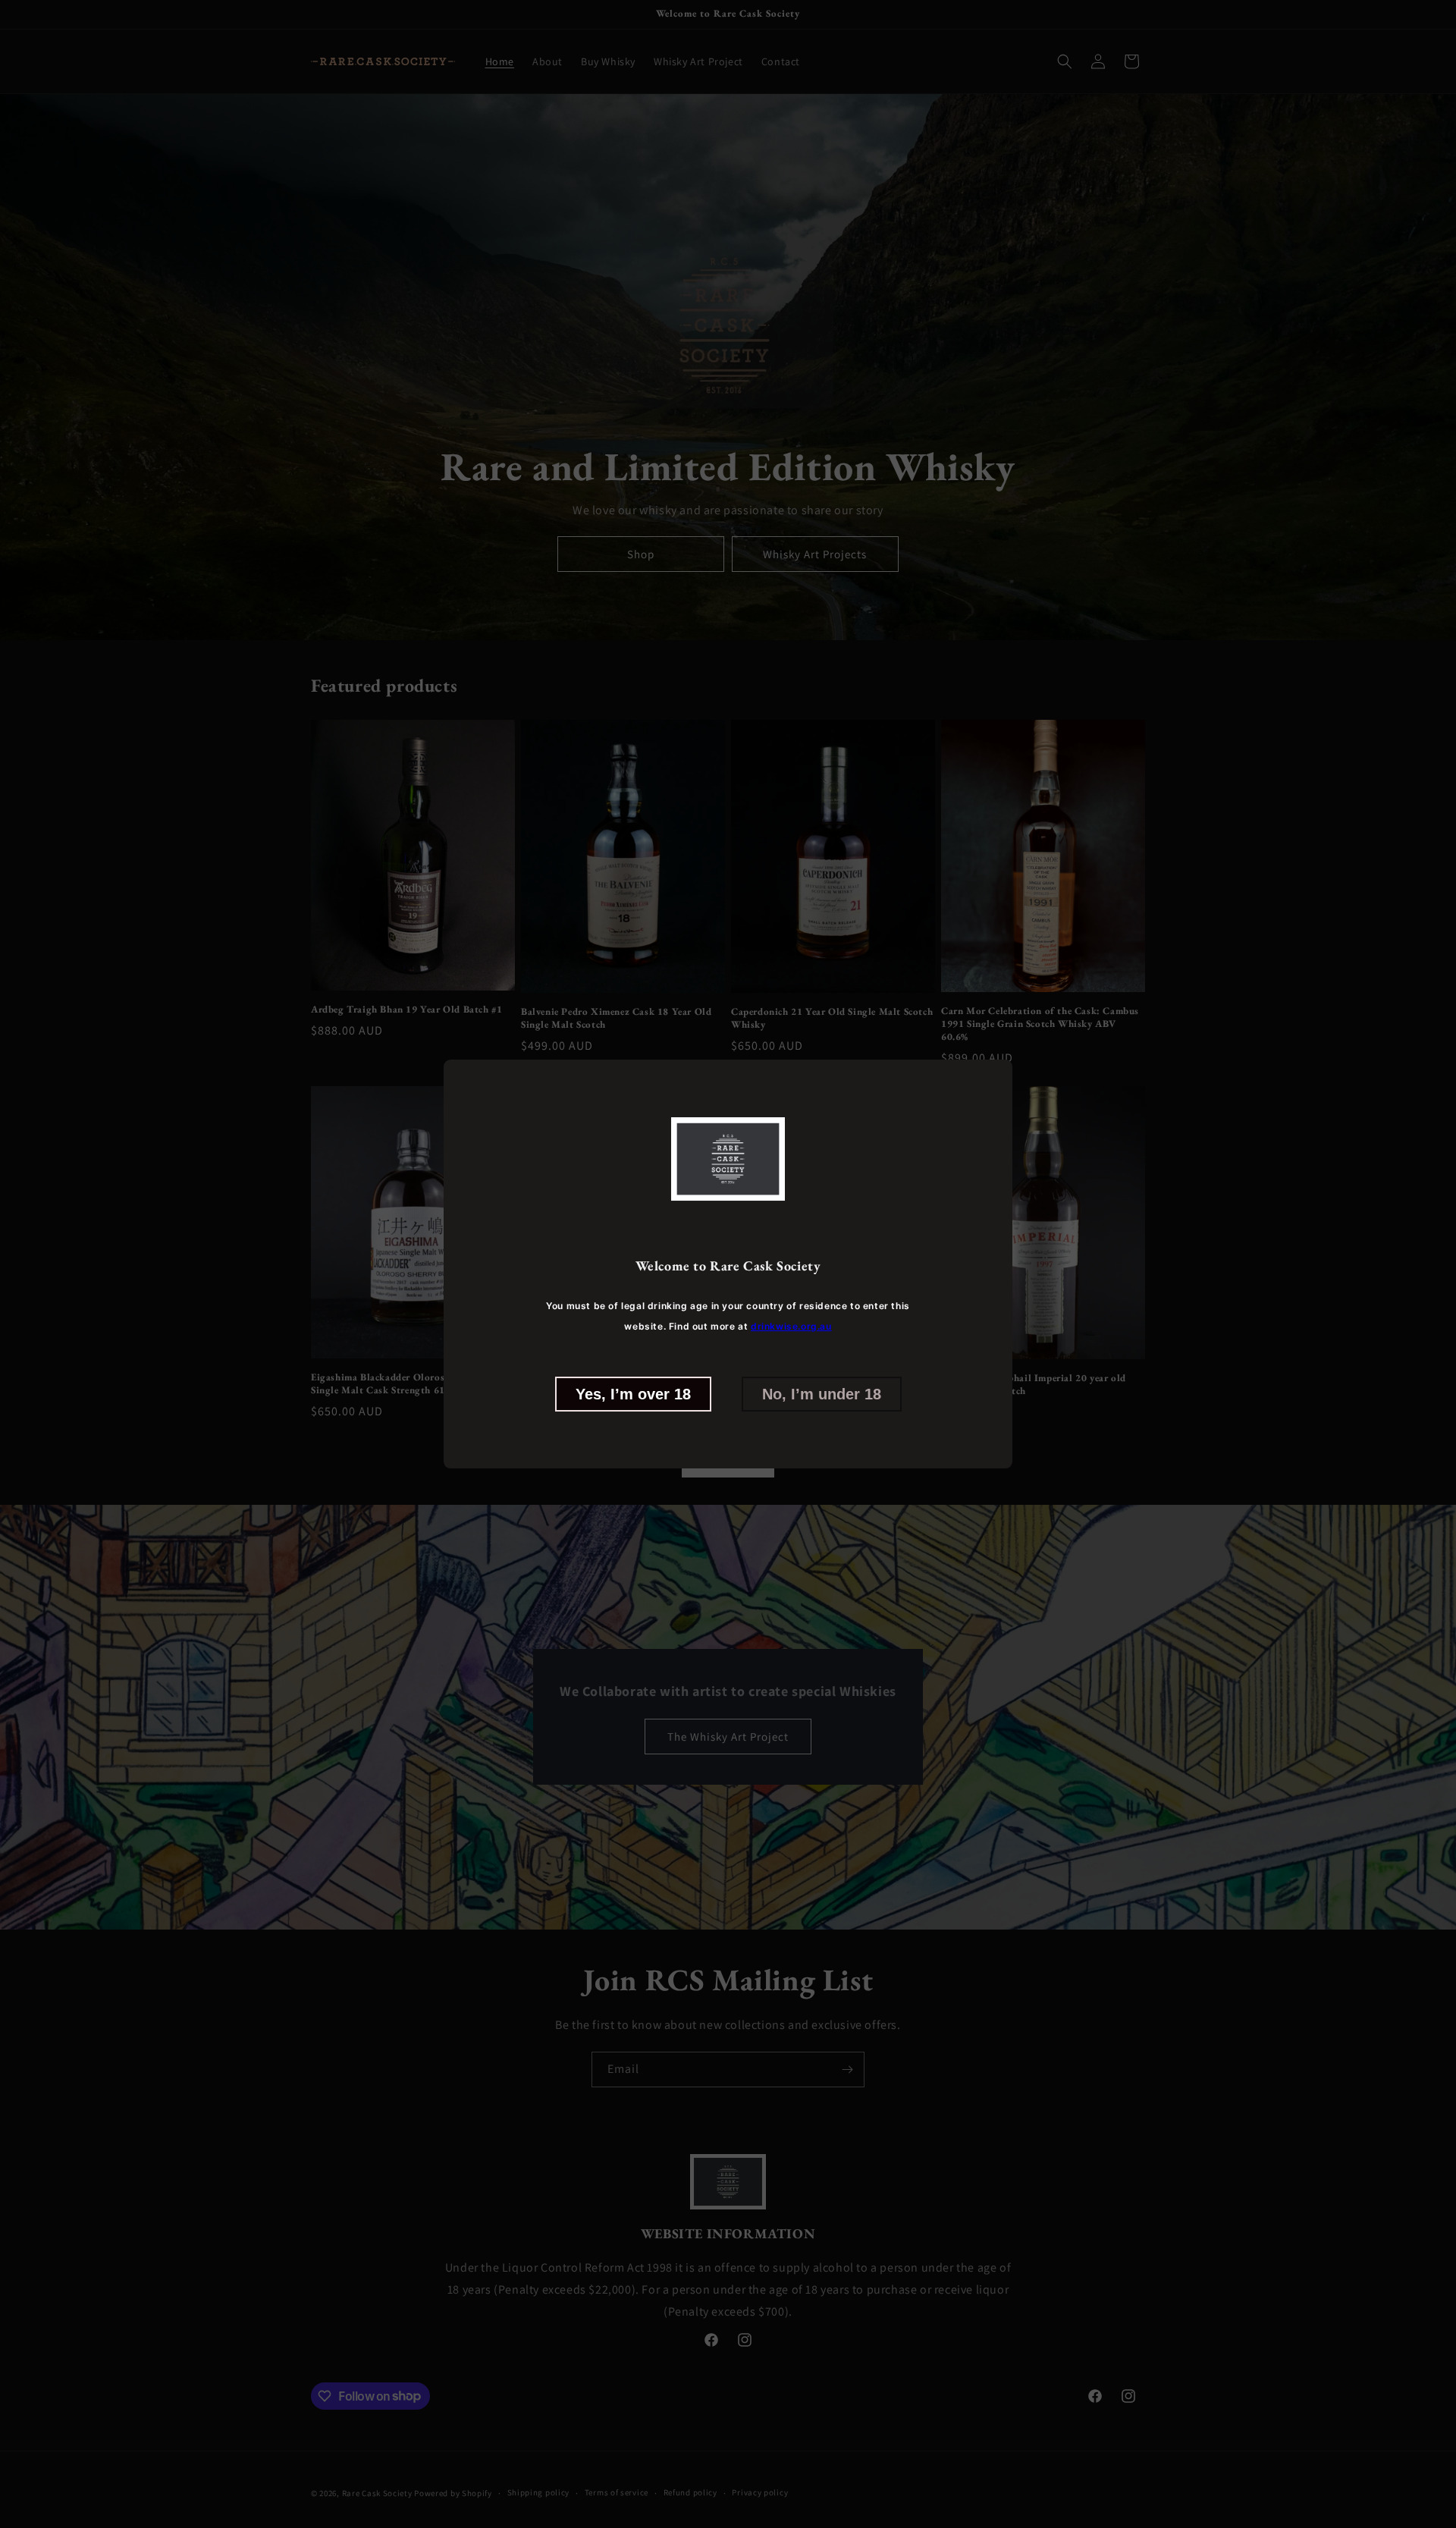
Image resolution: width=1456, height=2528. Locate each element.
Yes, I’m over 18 (633, 1393)
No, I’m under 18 (822, 1393)
